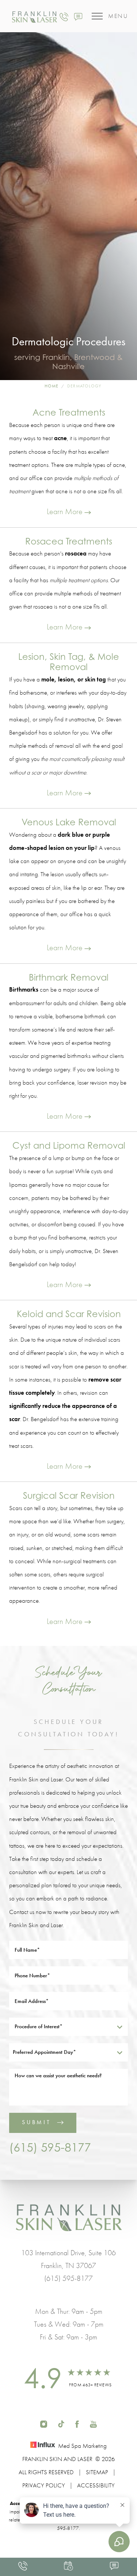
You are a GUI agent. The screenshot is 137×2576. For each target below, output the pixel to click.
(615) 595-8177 (50, 2147)
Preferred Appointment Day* (44, 2052)
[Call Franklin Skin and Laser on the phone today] (64, 16)
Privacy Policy (44, 2485)
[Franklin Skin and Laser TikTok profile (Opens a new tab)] (61, 2423)
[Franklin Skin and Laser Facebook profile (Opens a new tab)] (77, 2423)
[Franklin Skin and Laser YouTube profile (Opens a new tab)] (93, 2423)
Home (52, 386)
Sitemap (97, 2472)
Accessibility (96, 2485)
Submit (37, 2122)
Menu (118, 16)
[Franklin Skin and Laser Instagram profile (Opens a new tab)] (44, 2423)
